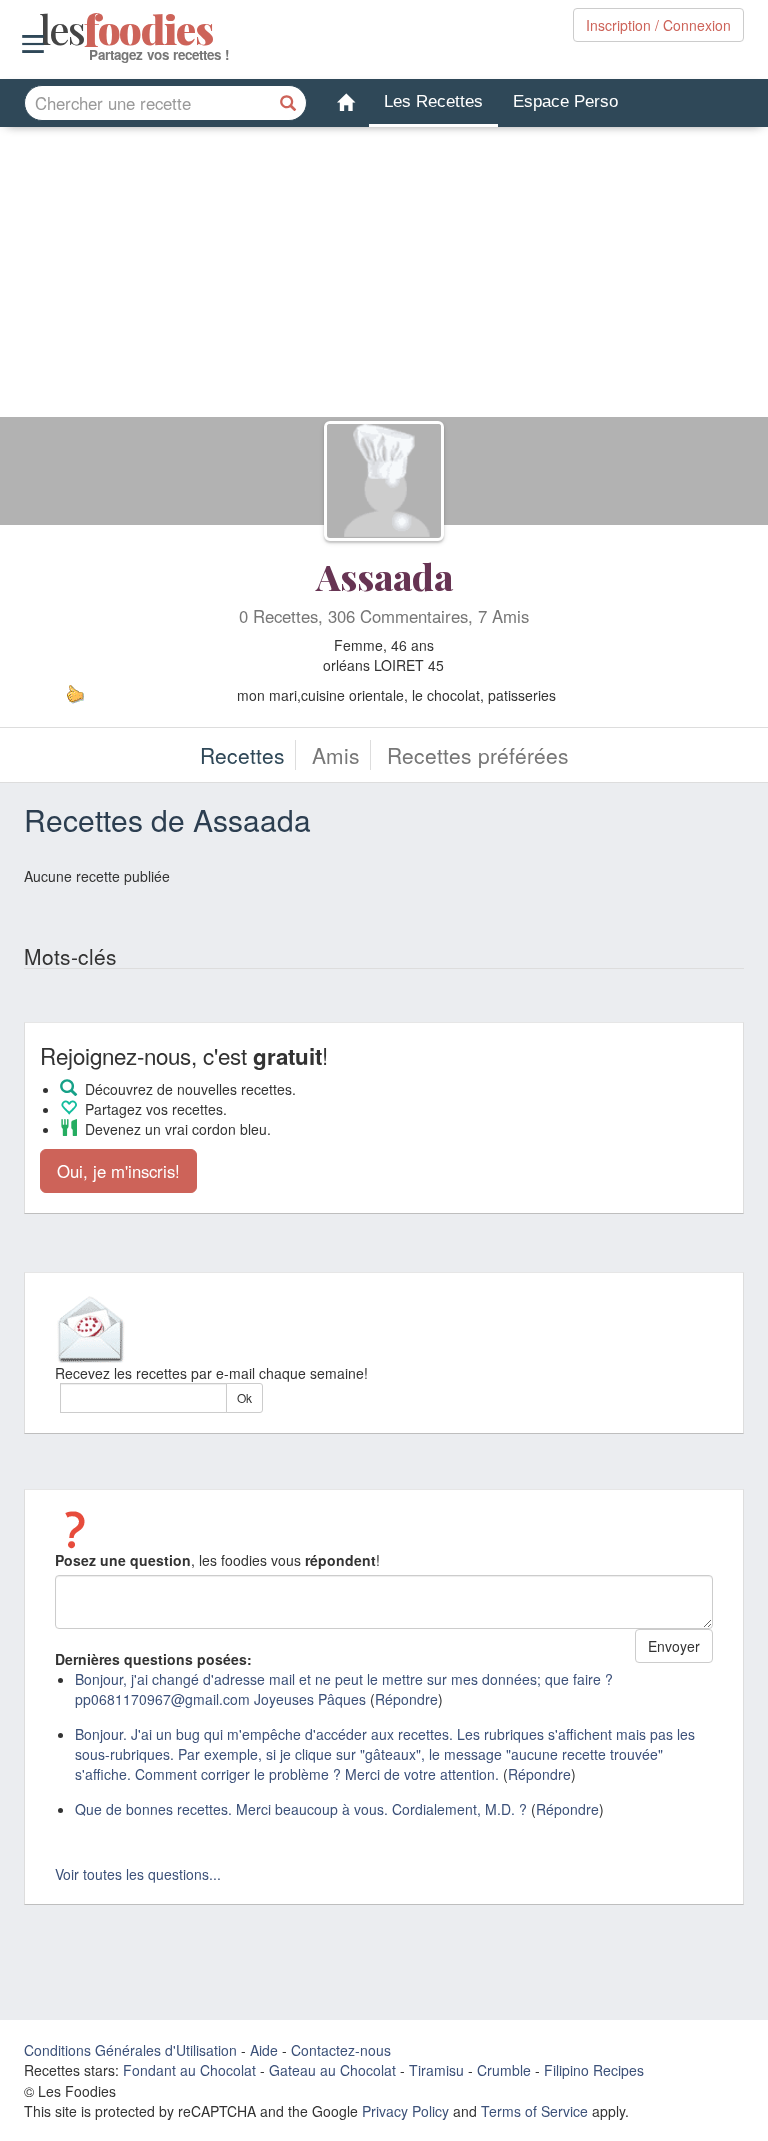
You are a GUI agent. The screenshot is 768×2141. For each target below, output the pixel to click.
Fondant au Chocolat (189, 2070)
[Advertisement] (384, 277)
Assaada (384, 576)
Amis (336, 755)
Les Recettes (433, 101)
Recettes (242, 755)
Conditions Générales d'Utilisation (130, 2050)
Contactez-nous (341, 2050)
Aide (264, 2050)
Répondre (406, 1699)
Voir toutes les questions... (138, 1874)
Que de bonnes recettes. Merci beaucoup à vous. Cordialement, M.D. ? (301, 1809)
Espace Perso (565, 101)
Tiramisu (436, 2070)
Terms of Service (534, 2111)
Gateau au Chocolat (332, 2070)
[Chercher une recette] (289, 103)
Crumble (504, 2070)
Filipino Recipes (594, 2070)
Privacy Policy (405, 2111)
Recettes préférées (478, 755)
